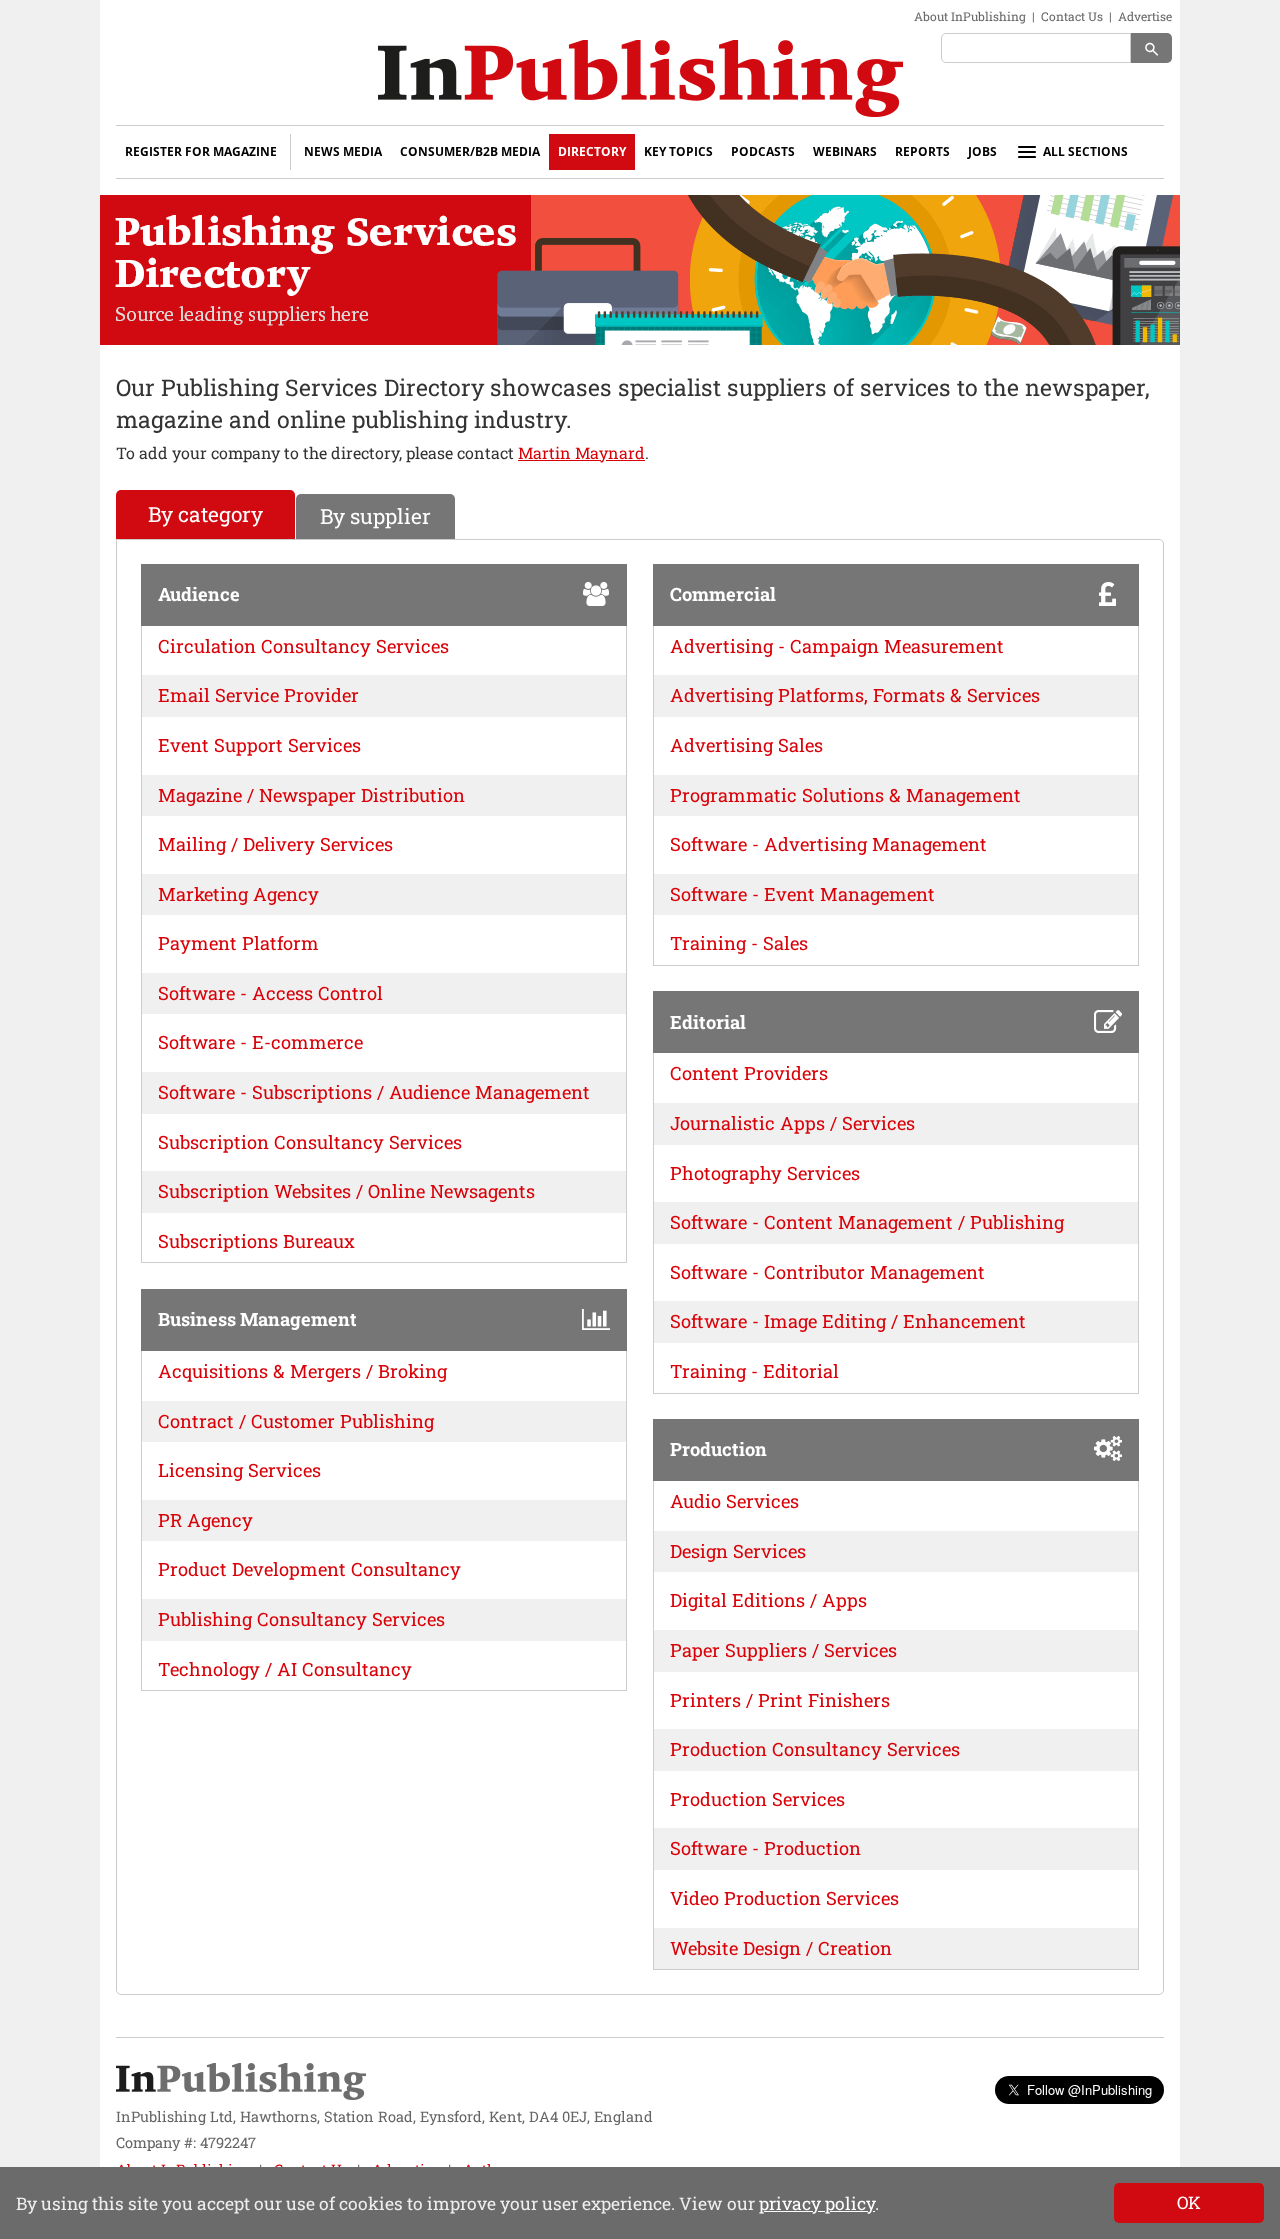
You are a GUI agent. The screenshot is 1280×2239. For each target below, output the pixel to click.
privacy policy (817, 2203)
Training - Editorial (754, 1371)
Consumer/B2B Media (470, 151)
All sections (1085, 151)
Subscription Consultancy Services (310, 1142)
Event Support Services (259, 745)
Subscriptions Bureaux (256, 1241)
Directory (592, 151)
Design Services (738, 1551)
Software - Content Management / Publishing (867, 1222)
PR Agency (205, 1520)
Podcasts (763, 151)
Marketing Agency (238, 894)
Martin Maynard (581, 452)
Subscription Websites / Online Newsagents (346, 1191)
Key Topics (678, 151)
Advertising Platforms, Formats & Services (855, 695)
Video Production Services (784, 1898)
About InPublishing (970, 16)
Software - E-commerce (260, 1042)
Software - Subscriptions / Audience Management (374, 1092)
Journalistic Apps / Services (792, 1123)
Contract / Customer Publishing (296, 1421)
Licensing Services (239, 1470)
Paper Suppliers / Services (783, 1650)
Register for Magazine (201, 151)
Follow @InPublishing (1089, 2089)
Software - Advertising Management (828, 844)
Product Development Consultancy (309, 1569)
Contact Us (1072, 16)
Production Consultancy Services (815, 1749)
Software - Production (765, 1848)
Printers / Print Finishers (780, 1700)
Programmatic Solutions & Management (845, 795)
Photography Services (765, 1173)
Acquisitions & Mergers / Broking (302, 1371)
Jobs (982, 151)
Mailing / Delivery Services (275, 844)
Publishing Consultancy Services (301, 1619)
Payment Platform (238, 943)
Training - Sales (739, 943)
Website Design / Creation (781, 1948)
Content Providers (749, 1073)
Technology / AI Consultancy (285, 1669)
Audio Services (734, 1501)
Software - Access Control (270, 993)
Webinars (845, 151)
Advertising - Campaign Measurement (837, 646)
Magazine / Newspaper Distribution (311, 795)
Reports (922, 151)
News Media (343, 151)
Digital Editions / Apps (768, 1600)
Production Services (757, 1799)
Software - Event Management (802, 894)
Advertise (1145, 16)
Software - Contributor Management (827, 1272)
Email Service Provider (258, 695)
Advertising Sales (746, 745)
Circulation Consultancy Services (303, 646)
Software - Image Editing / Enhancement (848, 1321)
